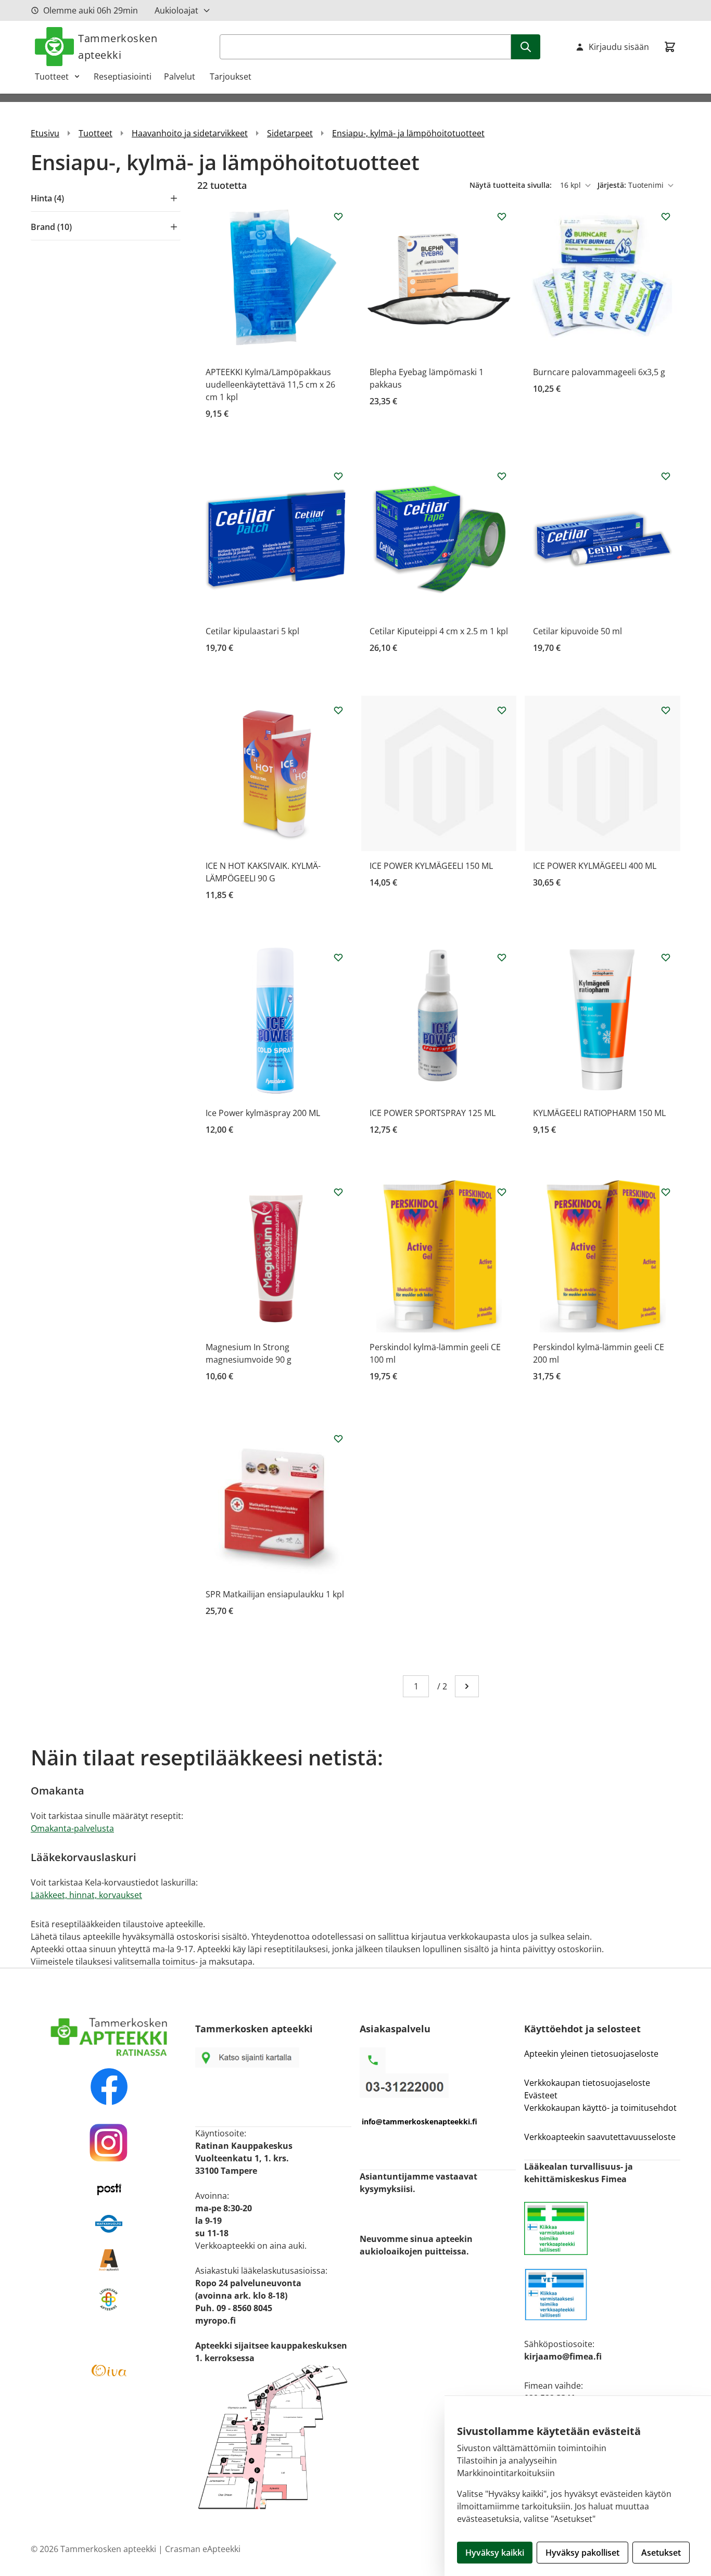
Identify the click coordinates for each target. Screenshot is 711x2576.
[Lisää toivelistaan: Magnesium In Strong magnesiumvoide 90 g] (338, 1192)
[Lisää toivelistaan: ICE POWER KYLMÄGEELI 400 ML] (666, 710)
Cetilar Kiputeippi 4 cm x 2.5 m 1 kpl (439, 631)
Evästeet (541, 2095)
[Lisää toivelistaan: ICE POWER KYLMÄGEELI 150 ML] (502, 710)
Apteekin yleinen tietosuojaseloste (591, 2054)
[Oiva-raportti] (109, 2370)
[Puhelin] (438, 2086)
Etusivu (45, 133)
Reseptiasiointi (123, 76)
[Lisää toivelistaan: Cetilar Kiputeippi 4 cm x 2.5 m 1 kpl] (502, 476)
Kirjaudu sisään (619, 47)
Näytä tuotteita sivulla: (512, 185)
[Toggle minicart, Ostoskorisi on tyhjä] (670, 47)
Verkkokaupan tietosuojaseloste (587, 2083)
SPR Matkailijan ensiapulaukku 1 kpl (275, 1594)
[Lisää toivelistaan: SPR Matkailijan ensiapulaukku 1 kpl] (338, 1439)
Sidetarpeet (290, 133)
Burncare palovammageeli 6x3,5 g (599, 372)
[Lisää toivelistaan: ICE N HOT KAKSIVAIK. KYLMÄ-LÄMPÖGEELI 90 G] (338, 710)
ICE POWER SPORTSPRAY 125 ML (433, 1113)
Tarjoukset (231, 76)
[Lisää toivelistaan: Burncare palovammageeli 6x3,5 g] (666, 216)
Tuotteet (52, 76)
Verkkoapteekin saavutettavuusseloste (600, 2137)
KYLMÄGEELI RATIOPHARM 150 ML (599, 1113)
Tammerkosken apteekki (118, 47)
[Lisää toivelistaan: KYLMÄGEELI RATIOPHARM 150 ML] (666, 957)
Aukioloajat (176, 10)
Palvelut (181, 76)
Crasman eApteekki (203, 2549)
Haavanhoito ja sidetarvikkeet (190, 133)
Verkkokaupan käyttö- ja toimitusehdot (601, 2108)
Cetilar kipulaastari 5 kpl (252, 631)
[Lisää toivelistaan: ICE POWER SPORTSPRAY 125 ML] (502, 957)
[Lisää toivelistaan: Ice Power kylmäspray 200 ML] (338, 957)
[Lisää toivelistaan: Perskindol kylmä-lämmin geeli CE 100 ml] (502, 1192)
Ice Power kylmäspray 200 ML (263, 1113)
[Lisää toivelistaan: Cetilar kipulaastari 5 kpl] (338, 476)
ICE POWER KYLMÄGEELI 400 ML (595, 866)
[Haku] (526, 47)
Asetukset (661, 2553)
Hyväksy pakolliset (582, 2553)
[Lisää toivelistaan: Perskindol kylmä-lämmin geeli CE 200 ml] (666, 1192)
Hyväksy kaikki (495, 2553)
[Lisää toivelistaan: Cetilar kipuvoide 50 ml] (666, 476)
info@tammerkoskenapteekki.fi (420, 2122)
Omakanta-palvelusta (72, 1828)
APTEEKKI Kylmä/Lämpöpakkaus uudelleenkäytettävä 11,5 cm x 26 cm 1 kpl (270, 385)
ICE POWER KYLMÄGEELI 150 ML (431, 866)
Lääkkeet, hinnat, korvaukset (86, 1895)
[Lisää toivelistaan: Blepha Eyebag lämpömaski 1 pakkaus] (502, 216)
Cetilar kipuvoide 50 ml (577, 631)
